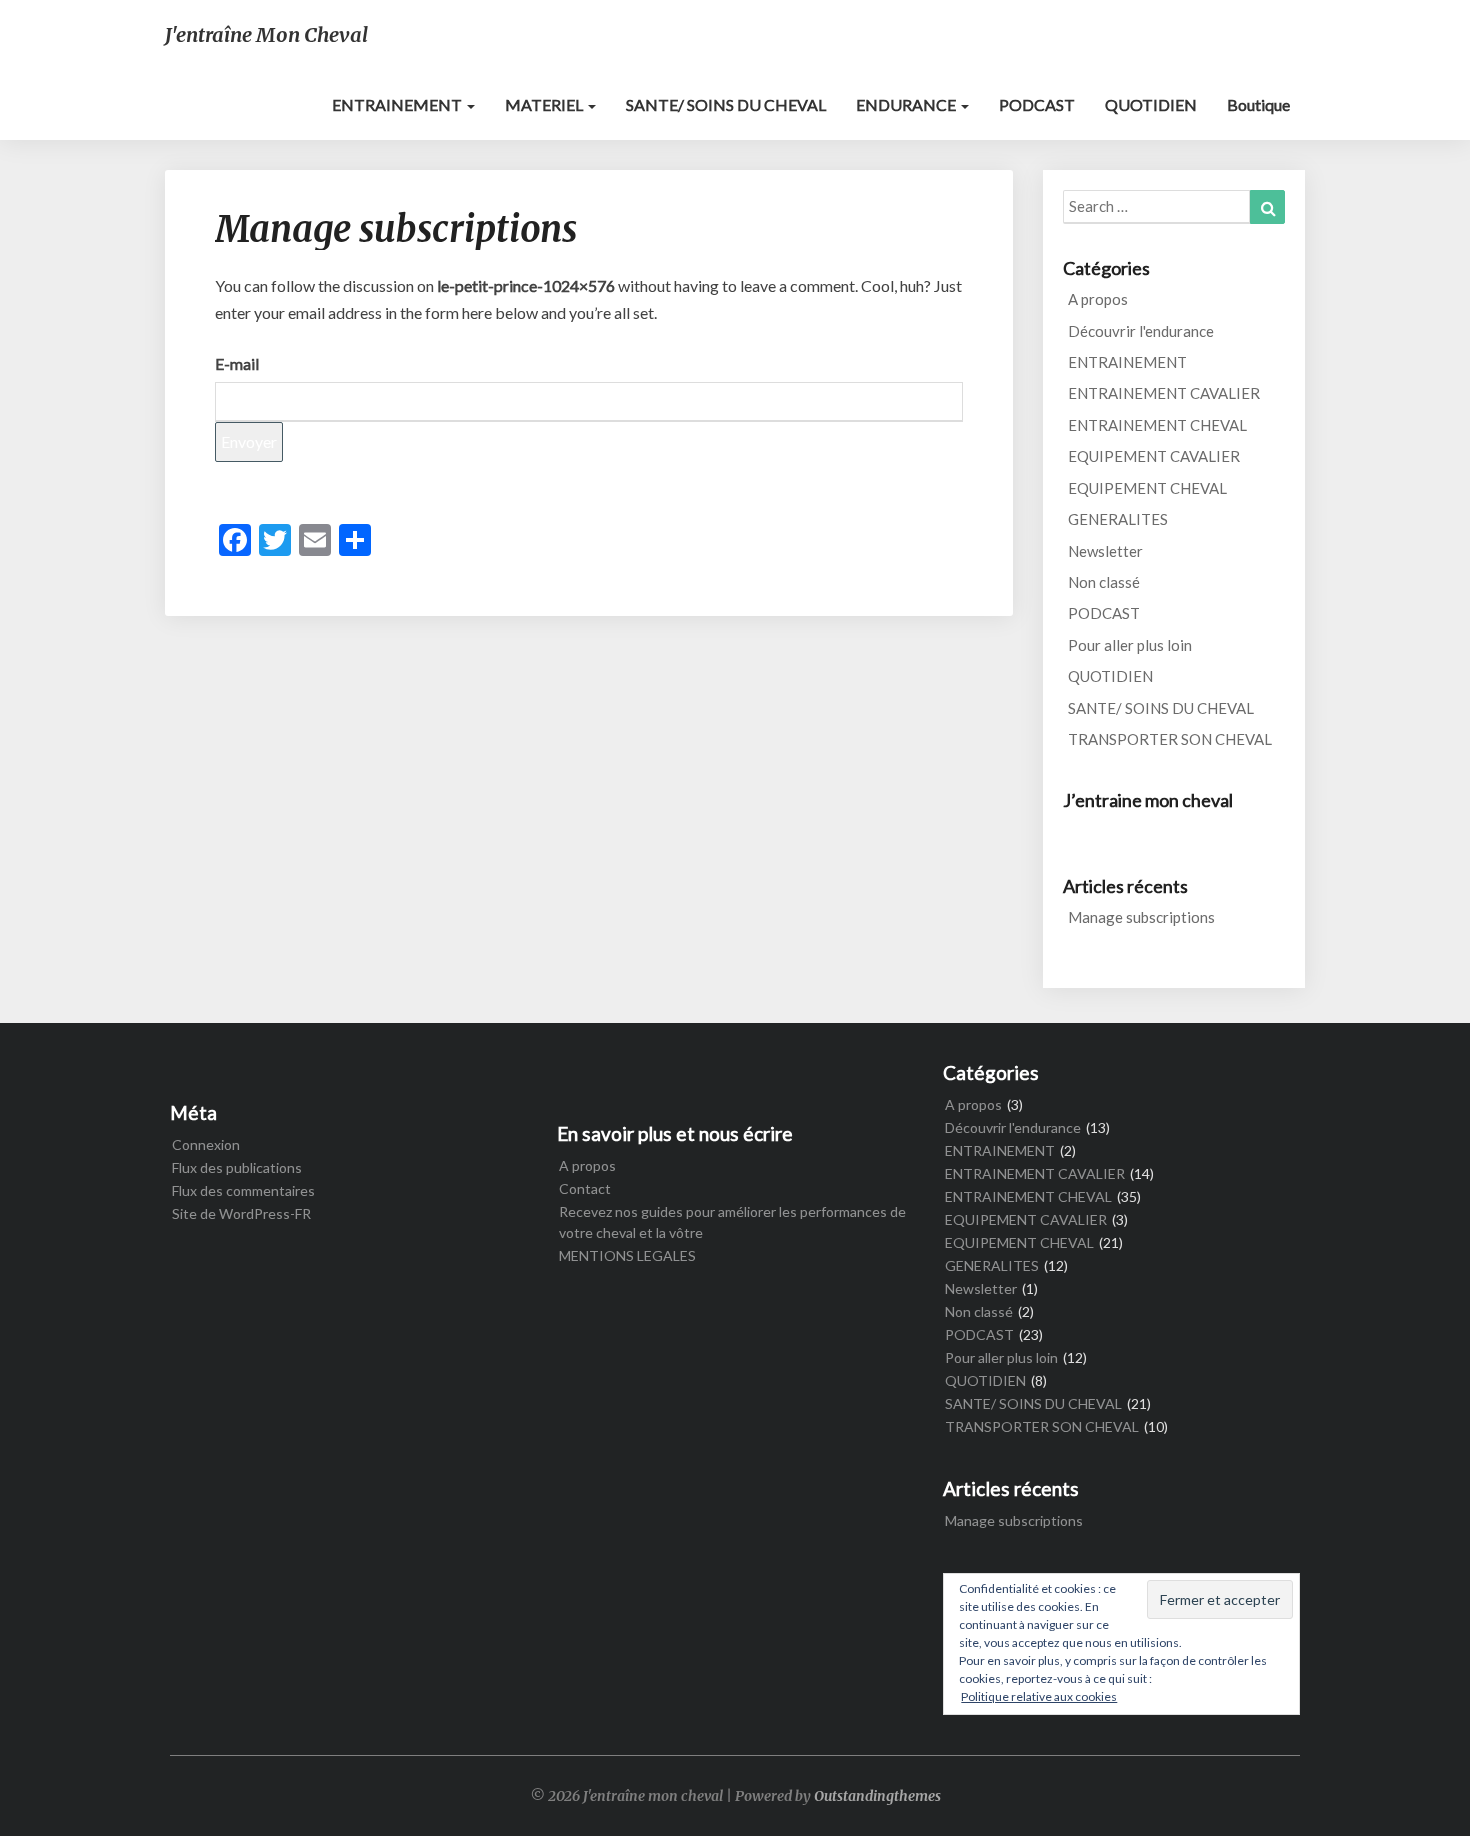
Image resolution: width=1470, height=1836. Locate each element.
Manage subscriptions (1141, 917)
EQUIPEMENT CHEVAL (1147, 488)
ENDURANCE (907, 104)
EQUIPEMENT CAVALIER (1154, 456)
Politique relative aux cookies (1039, 1696)
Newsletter (1105, 551)
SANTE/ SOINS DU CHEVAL (726, 104)
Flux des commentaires (243, 1190)
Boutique (1258, 104)
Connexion (206, 1144)
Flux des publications (237, 1167)
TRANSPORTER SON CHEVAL (1170, 739)
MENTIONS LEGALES (627, 1255)
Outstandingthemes (877, 1796)
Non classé (1104, 582)
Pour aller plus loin (1130, 645)
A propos (1098, 299)
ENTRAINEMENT (398, 104)
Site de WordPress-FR (241, 1213)
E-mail (237, 363)
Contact (585, 1188)
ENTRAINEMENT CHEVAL (1157, 425)
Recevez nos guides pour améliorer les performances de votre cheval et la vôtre (732, 1222)
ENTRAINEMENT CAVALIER (1164, 393)
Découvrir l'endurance (1141, 331)
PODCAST (1037, 104)
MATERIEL (545, 104)
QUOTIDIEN (1151, 104)
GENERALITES (1118, 519)
